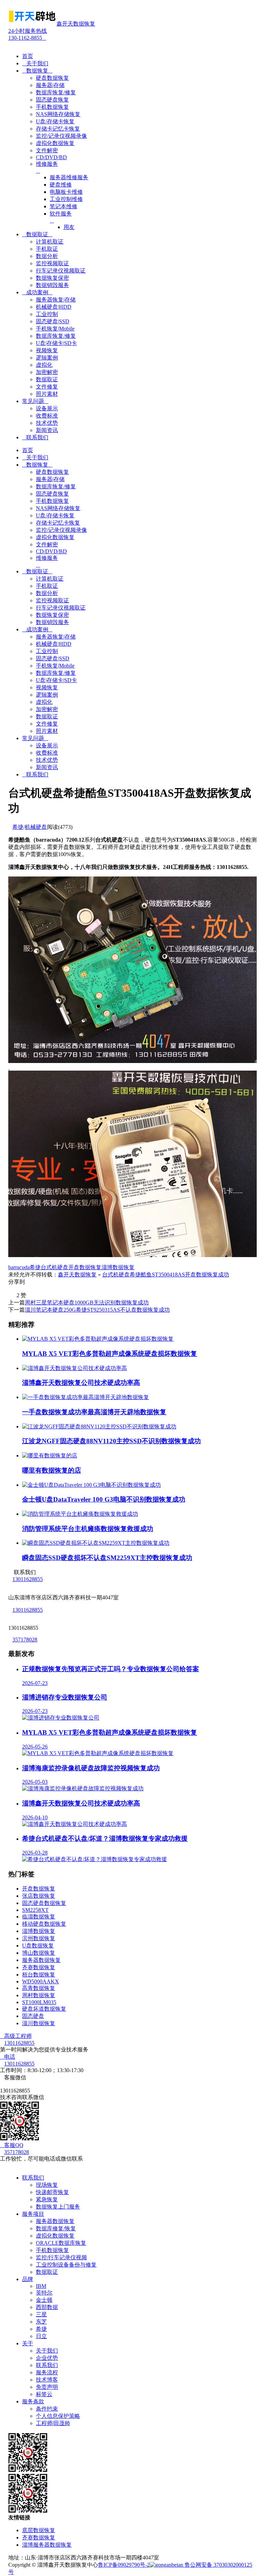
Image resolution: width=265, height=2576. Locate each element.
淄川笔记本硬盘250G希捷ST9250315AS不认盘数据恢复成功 (97, 1310)
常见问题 (35, 401)
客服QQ (12, 2145)
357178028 (25, 1640)
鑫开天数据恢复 (77, 1275)
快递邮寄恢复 (52, 2192)
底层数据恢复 (39, 2530)
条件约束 (47, 2409)
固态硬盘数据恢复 (44, 1903)
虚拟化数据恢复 (55, 2236)
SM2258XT (35, 1910)
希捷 (18, 827)
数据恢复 (37, 71)
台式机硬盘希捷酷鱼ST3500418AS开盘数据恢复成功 (166, 1275)
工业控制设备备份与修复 (66, 2265)
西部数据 (47, 2307)
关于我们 (35, 63)
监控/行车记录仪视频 (61, 2257)
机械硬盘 (36, 827)
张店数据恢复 (39, 1896)
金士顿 (44, 2300)
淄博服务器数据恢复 (47, 2545)
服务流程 (47, 2372)
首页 (28, 56)
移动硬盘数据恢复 (44, 1924)
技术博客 (47, 2380)
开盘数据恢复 (85, 1267)
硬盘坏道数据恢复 (44, 2009)
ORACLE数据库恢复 (61, 2243)
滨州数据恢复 (39, 1938)
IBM (41, 2286)
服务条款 (33, 2401)
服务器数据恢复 (41, 1960)
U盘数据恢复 (38, 1946)
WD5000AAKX (41, 1981)
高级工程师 (16, 2036)
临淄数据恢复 (39, 1917)
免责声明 (47, 2387)
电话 (8, 2057)
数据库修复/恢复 (56, 2228)
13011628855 (28, 1579)
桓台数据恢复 (39, 1975)
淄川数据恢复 (39, 2023)
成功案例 (37, 292)
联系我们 (35, 437)
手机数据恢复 (52, 2250)
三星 (41, 2314)
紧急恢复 (47, 2199)
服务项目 (33, 2214)
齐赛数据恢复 (39, 1967)
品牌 (28, 2279)
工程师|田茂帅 (53, 2423)
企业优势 (47, 2358)
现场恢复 (47, 2185)
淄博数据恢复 (118, 1267)
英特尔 (44, 2293)
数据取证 (37, 234)
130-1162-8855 (28, 34)
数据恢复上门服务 (58, 2207)
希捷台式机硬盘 (49, 1267)
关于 (28, 2343)
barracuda (19, 1267)
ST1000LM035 (39, 2002)
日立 (41, 2336)
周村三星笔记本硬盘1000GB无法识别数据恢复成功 (87, 1303)
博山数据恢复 (39, 1953)
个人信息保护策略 (58, 2416)
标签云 (44, 2394)
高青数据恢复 (39, 1988)
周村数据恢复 (39, 1995)
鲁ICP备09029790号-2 (124, 2565)
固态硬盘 (33, 2016)
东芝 (41, 2322)
